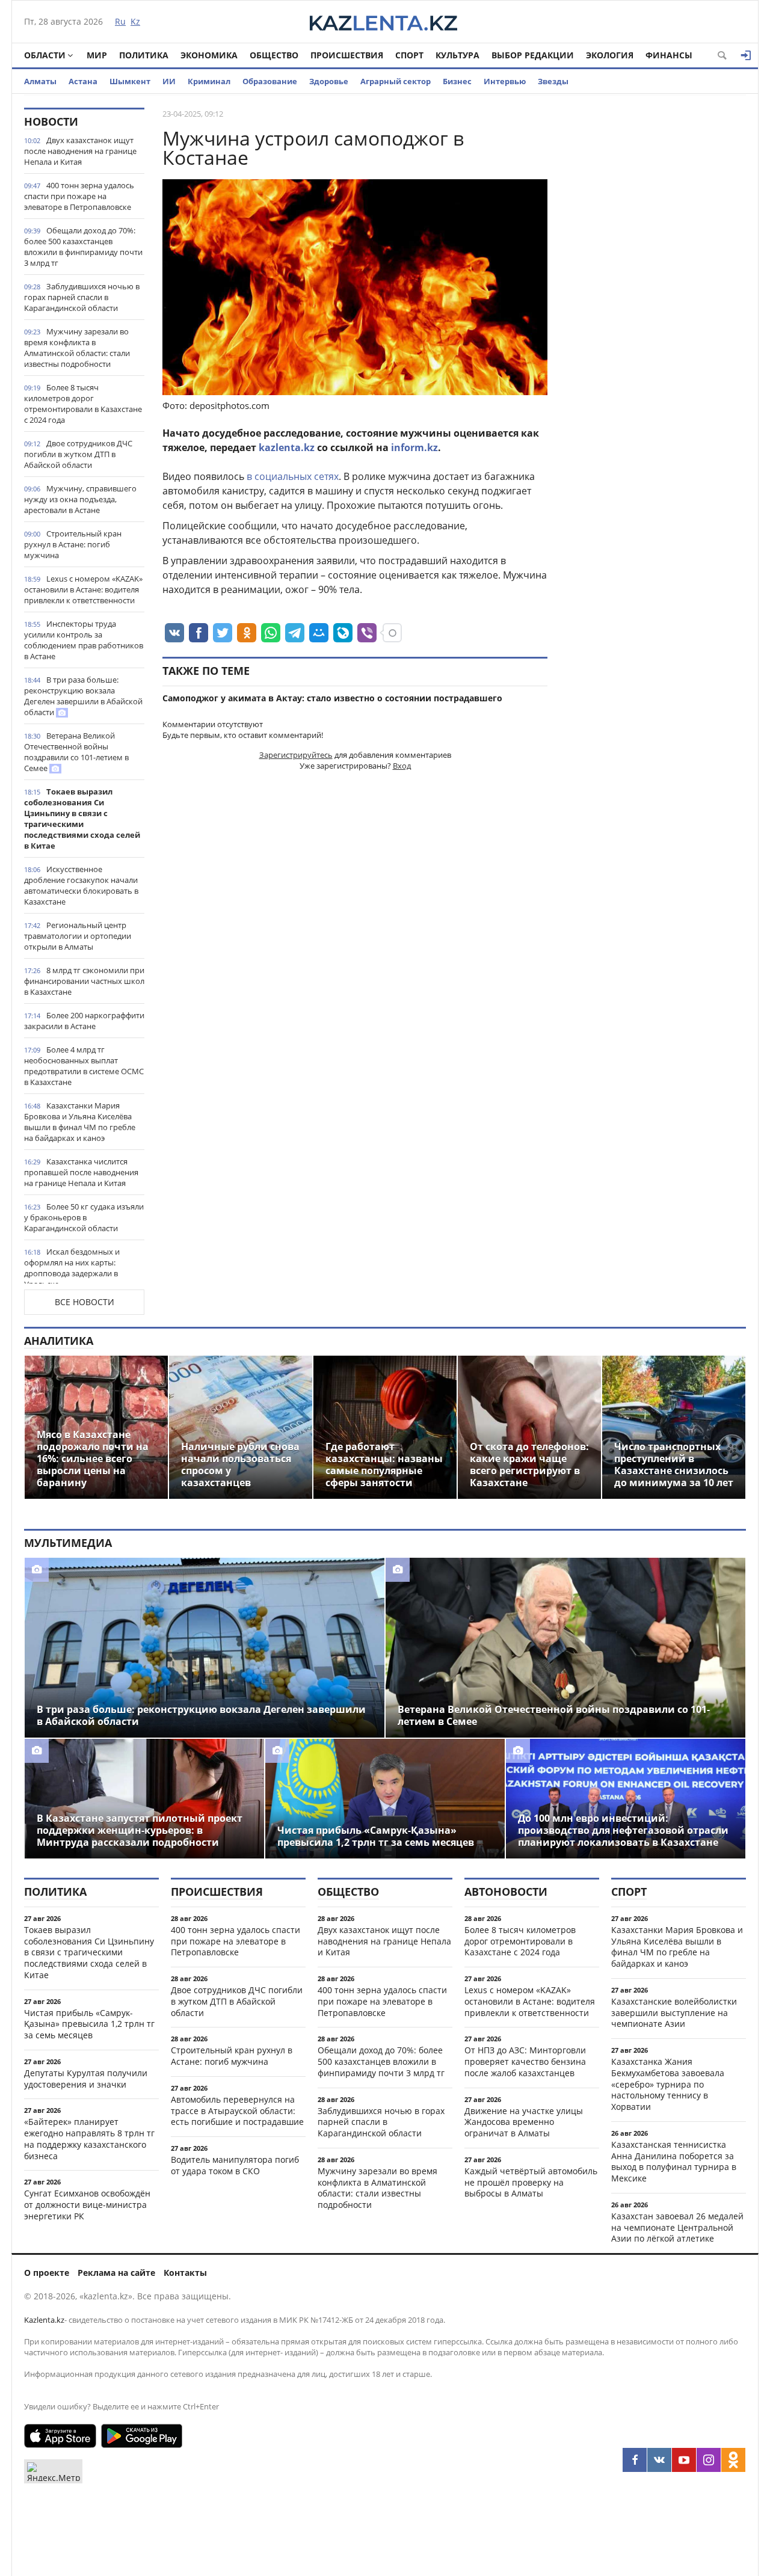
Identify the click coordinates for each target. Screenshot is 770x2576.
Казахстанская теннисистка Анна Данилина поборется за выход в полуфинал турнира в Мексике (674, 2161)
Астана (83, 81)
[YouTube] (684, 2460)
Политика (144, 55)
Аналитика (59, 1341)
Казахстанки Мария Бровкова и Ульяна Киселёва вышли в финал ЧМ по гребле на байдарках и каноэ (80, 1122)
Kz (135, 21)
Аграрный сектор (396, 81)
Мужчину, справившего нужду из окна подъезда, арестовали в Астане (80, 499)
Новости (51, 121)
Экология (610, 55)
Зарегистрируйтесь (296, 755)
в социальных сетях (293, 476)
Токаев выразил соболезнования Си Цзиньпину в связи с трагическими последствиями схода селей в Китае (82, 819)
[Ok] (733, 2460)
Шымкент (130, 81)
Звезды (553, 81)
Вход (402, 766)
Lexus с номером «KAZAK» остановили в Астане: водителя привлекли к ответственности (83, 589)
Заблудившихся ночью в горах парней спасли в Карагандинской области (82, 297)
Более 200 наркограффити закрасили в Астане (84, 1021)
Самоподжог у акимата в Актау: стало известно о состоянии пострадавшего (332, 698)
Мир (97, 55)
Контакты (185, 2273)
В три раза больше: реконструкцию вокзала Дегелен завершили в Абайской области (83, 696)
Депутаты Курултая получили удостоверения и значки (86, 2079)
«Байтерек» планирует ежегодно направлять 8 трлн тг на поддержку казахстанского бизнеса (89, 2138)
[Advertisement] (656, 288)
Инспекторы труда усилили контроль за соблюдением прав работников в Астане (84, 640)
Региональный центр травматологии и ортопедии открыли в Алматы (78, 936)
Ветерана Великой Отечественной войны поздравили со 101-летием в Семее (76, 752)
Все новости (85, 1302)
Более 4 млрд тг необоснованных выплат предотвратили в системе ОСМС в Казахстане (84, 1066)
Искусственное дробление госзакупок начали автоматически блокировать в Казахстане (81, 885)
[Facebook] (635, 2460)
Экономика (209, 55)
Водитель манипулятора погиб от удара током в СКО (235, 2165)
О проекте (47, 2273)
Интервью (505, 81)
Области (45, 55)
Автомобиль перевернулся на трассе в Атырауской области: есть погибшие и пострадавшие (237, 2111)
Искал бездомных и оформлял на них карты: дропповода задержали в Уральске (72, 1268)
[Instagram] (709, 2460)
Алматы (40, 81)
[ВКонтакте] (659, 2460)
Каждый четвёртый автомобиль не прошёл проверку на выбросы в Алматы (531, 2182)
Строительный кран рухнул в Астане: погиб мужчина (73, 544)
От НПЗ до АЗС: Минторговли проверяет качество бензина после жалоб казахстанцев (525, 2061)
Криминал (209, 81)
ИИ (169, 81)
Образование (270, 81)
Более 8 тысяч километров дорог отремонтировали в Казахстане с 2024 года (83, 404)
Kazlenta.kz (44, 2320)
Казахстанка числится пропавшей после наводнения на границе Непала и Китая (81, 1172)
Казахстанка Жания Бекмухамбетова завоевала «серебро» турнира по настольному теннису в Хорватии (668, 2084)
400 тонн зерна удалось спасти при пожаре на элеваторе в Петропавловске (79, 196)
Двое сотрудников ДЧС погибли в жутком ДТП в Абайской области (78, 454)
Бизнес (457, 81)
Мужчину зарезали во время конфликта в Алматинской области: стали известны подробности (77, 348)
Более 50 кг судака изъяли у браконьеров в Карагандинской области (84, 1217)
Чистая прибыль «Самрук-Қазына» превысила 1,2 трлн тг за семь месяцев (89, 2024)
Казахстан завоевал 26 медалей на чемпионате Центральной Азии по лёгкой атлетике (677, 2227)
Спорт (409, 55)
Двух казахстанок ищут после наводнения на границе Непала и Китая (80, 151)
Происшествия (347, 55)
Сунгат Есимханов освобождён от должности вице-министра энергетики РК (87, 2205)
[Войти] (746, 55)
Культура (457, 55)
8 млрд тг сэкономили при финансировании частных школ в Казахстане (84, 981)
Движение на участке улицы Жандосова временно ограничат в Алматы (524, 2122)
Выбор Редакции (533, 55)
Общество (274, 55)
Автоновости (506, 1892)
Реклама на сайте (116, 2273)
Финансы (669, 55)
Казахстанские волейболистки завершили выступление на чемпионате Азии (674, 2013)
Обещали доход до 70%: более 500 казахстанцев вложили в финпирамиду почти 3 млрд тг (83, 247)
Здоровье (329, 81)
